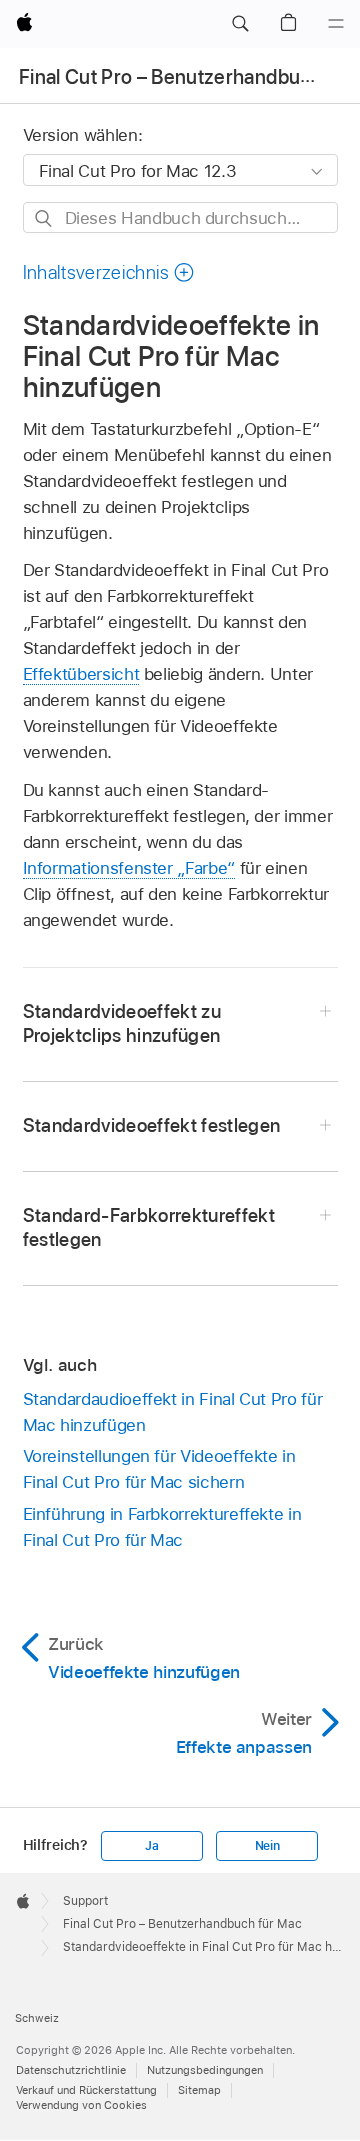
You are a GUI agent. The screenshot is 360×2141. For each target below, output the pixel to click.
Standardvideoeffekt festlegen (152, 1125)
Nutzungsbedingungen (205, 2070)
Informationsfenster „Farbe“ (129, 868)
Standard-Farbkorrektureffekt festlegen (149, 1227)
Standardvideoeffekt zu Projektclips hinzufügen (122, 1023)
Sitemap (199, 2090)
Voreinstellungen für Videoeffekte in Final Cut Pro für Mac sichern (159, 1469)
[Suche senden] (44, 218)
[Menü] (336, 24)
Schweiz (37, 2018)
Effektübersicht (81, 674)
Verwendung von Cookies (81, 2105)
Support (85, 1901)
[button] (240, 24)
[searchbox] (180, 217)
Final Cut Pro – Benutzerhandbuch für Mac (182, 1924)
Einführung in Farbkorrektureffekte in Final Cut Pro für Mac (162, 1527)
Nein (267, 1846)
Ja (152, 1846)
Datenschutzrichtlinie (71, 2070)
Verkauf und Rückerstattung (86, 2090)
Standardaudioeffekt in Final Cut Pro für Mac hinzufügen (173, 1412)
